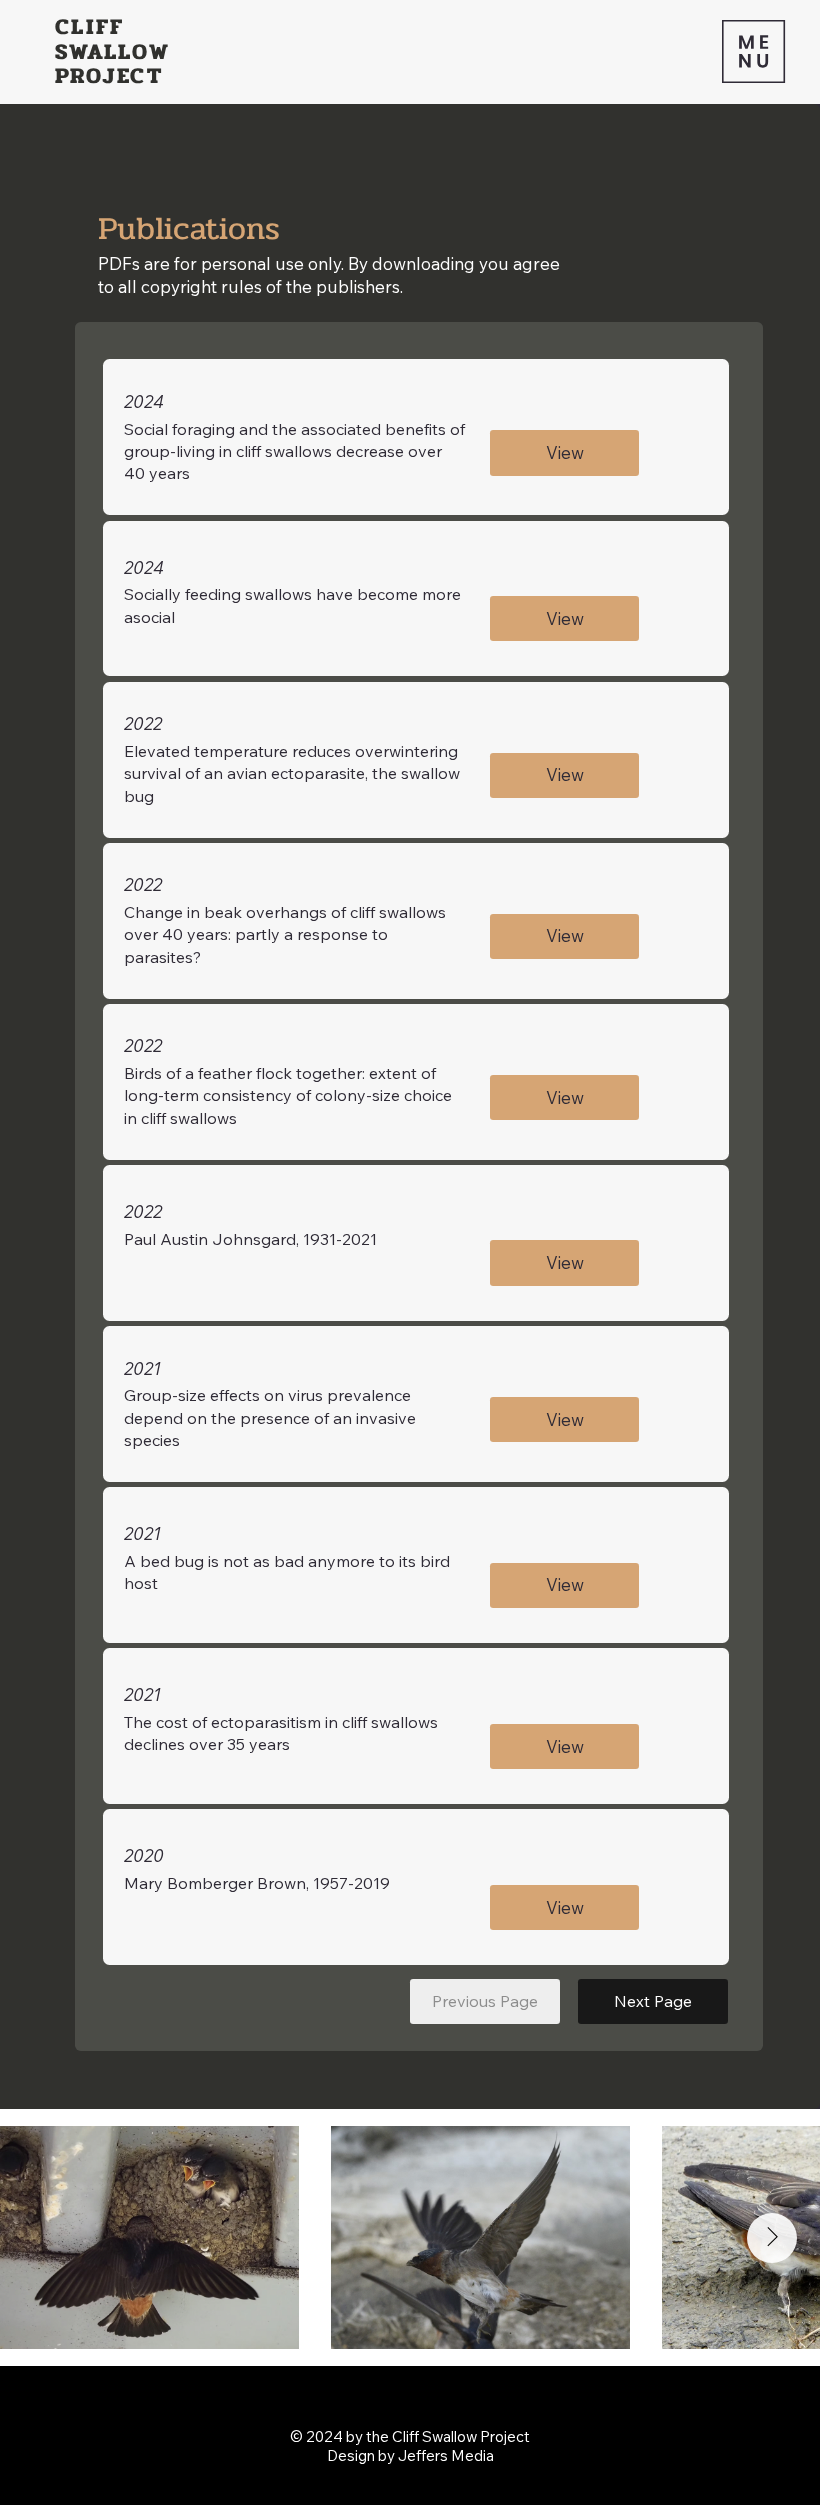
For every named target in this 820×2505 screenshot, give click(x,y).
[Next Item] (772, 2238)
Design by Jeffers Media (410, 2455)
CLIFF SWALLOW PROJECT (112, 51)
